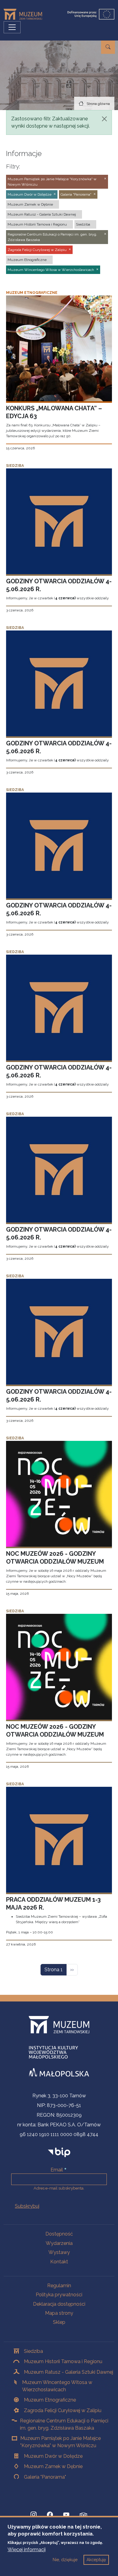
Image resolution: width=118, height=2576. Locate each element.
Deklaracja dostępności (59, 2304)
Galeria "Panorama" (45, 2477)
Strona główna (98, 104)
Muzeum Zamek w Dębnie (53, 2466)
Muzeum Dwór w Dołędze (53, 2456)
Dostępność (59, 2234)
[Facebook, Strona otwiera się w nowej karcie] (50, 2515)
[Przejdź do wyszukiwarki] (108, 47)
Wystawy (59, 2252)
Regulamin (59, 2286)
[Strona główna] (25, 14)
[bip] (59, 2152)
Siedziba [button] (83, 224)
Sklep (59, 2322)
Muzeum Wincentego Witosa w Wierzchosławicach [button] (51, 270)
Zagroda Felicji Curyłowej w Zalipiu (63, 2410)
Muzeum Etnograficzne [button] (27, 260)
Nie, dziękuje (65, 2560)
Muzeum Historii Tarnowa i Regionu (63, 2361)
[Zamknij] (104, 119)
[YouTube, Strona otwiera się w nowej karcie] (66, 2515)
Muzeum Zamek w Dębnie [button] (30, 204)
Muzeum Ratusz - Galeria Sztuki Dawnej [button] (42, 214)
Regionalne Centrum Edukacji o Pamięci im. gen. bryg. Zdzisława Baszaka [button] (52, 237)
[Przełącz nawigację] (12, 27)
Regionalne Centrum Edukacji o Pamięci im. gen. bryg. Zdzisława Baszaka (64, 2424)
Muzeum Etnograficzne (50, 2400)
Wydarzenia (59, 2243)
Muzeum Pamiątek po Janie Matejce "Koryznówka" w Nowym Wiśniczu (61, 2442)
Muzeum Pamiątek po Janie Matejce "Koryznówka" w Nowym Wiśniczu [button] (52, 182)
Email (57, 2170)
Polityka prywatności (59, 2295)
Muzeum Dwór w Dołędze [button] (29, 194)
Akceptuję (96, 2560)
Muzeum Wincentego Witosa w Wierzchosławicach (57, 2386)
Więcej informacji (27, 2550)
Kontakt (59, 2262)
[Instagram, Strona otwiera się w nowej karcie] (34, 2515)
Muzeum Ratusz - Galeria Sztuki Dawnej (69, 2372)
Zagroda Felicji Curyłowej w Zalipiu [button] (37, 250)
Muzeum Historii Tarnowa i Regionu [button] (37, 224)
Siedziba (33, 2351)
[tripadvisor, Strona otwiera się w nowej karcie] (84, 2516)
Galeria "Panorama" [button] (76, 194)
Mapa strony (59, 2313)
